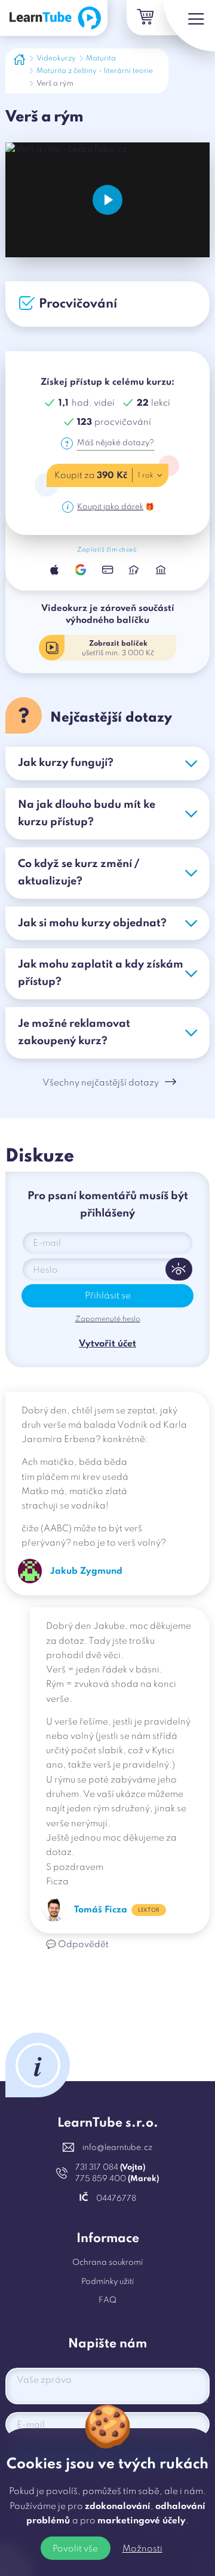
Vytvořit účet (107, 1344)
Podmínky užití (107, 2282)
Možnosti (142, 2549)
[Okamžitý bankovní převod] (134, 570)
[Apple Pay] (54, 570)
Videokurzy (56, 59)
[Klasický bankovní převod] (161, 570)
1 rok (146, 476)
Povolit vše (75, 2549)
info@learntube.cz (117, 2148)
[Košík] (144, 18)
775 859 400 (117, 2179)
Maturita (101, 59)
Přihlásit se (108, 1296)
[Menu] (189, 26)
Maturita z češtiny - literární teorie (95, 71)
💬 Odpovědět (77, 1945)
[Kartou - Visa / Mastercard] (107, 570)
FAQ (107, 2300)
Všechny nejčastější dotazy (101, 1083)
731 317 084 (110, 2168)
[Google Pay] (81, 570)
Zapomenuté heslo (108, 1319)
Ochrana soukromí (107, 2263)
